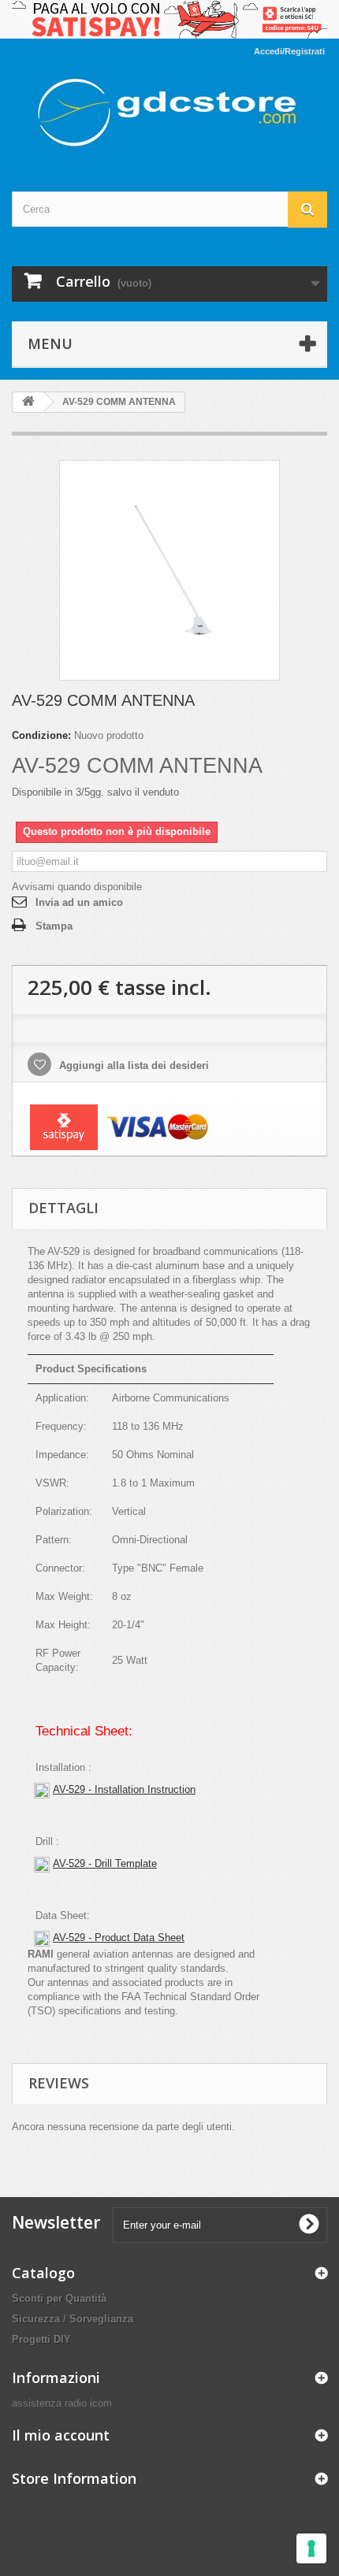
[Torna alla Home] (28, 402)
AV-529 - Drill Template (105, 1863)
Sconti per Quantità (59, 2298)
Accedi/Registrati (289, 51)
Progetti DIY (41, 2339)
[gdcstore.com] (169, 113)
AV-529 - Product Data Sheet (119, 1938)
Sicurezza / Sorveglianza (73, 2319)
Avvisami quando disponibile (77, 887)
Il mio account (61, 2435)
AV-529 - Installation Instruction (124, 1789)
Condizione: (41, 735)
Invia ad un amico (79, 902)
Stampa (54, 926)
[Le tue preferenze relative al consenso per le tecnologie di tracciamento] (311, 2548)
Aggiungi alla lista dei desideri (132, 1065)
